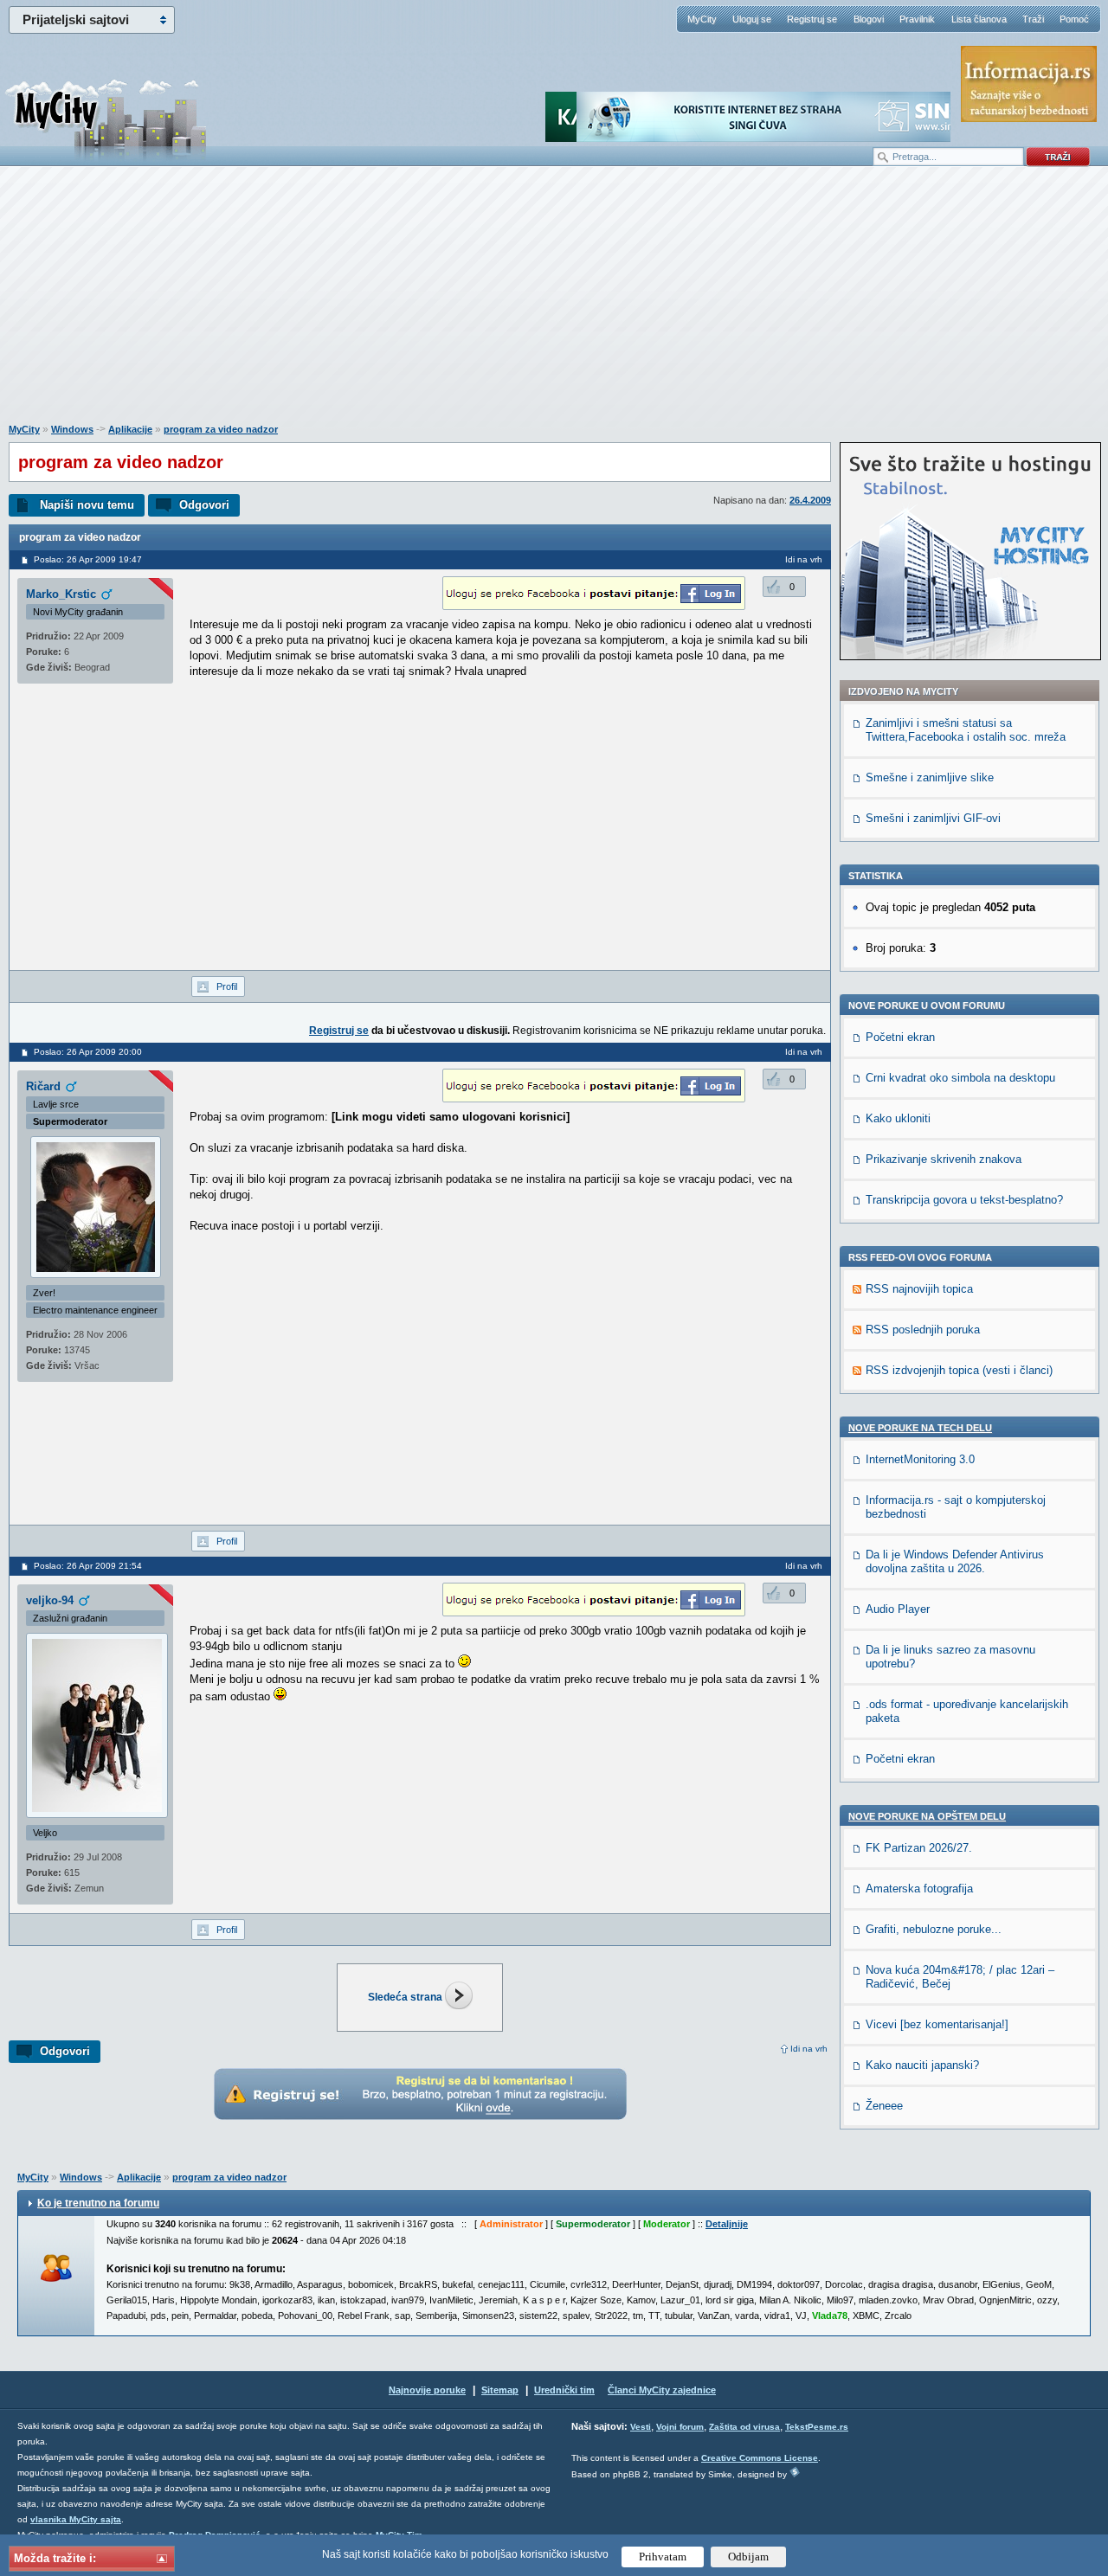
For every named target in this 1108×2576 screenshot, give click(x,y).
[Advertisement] (554, 304)
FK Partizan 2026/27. (919, 1848)
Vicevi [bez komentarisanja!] (937, 2024)
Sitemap (500, 2390)
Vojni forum (680, 2427)
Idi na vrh (809, 2049)
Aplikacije (130, 429)
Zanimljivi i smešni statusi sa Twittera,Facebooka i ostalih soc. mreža (966, 730)
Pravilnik (917, 19)
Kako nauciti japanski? (922, 2065)
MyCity (702, 19)
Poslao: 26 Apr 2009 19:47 (88, 559)
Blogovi (869, 19)
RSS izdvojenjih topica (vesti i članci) (959, 1370)
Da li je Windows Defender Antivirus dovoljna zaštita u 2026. (955, 1561)
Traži (1033, 19)
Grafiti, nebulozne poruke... (934, 1929)
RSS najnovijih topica (919, 1289)
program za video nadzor (221, 429)
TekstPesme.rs (817, 2427)
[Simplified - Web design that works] (795, 2472)
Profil (227, 986)
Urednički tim (564, 2390)
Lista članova (979, 19)
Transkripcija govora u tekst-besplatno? (964, 1200)
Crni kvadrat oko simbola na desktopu (960, 1078)
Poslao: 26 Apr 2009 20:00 (88, 1052)
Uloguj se (752, 19)
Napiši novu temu (87, 505)
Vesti (641, 2427)
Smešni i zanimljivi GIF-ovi (933, 818)
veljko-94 (50, 1600)
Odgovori (204, 505)
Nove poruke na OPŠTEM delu (927, 1816)
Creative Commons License (760, 2458)
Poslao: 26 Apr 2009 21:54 (88, 1566)
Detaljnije (727, 2224)
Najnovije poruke (427, 2390)
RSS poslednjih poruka (923, 1330)
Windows (72, 429)
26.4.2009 (810, 500)
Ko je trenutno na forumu (98, 2203)
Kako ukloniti (898, 1118)
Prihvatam (663, 2557)
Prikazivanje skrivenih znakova (944, 1159)
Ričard (43, 1086)
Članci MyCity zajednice (662, 2390)
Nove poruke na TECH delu (920, 1428)
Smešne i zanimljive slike (930, 777)
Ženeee (884, 2106)
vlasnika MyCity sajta (76, 2519)
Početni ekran (900, 1037)
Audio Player (898, 1609)
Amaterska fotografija (919, 1889)
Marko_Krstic (61, 594)
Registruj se (812, 19)
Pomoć (1074, 19)
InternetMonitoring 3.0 (920, 1459)
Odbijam (748, 2557)
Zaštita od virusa (744, 2427)
